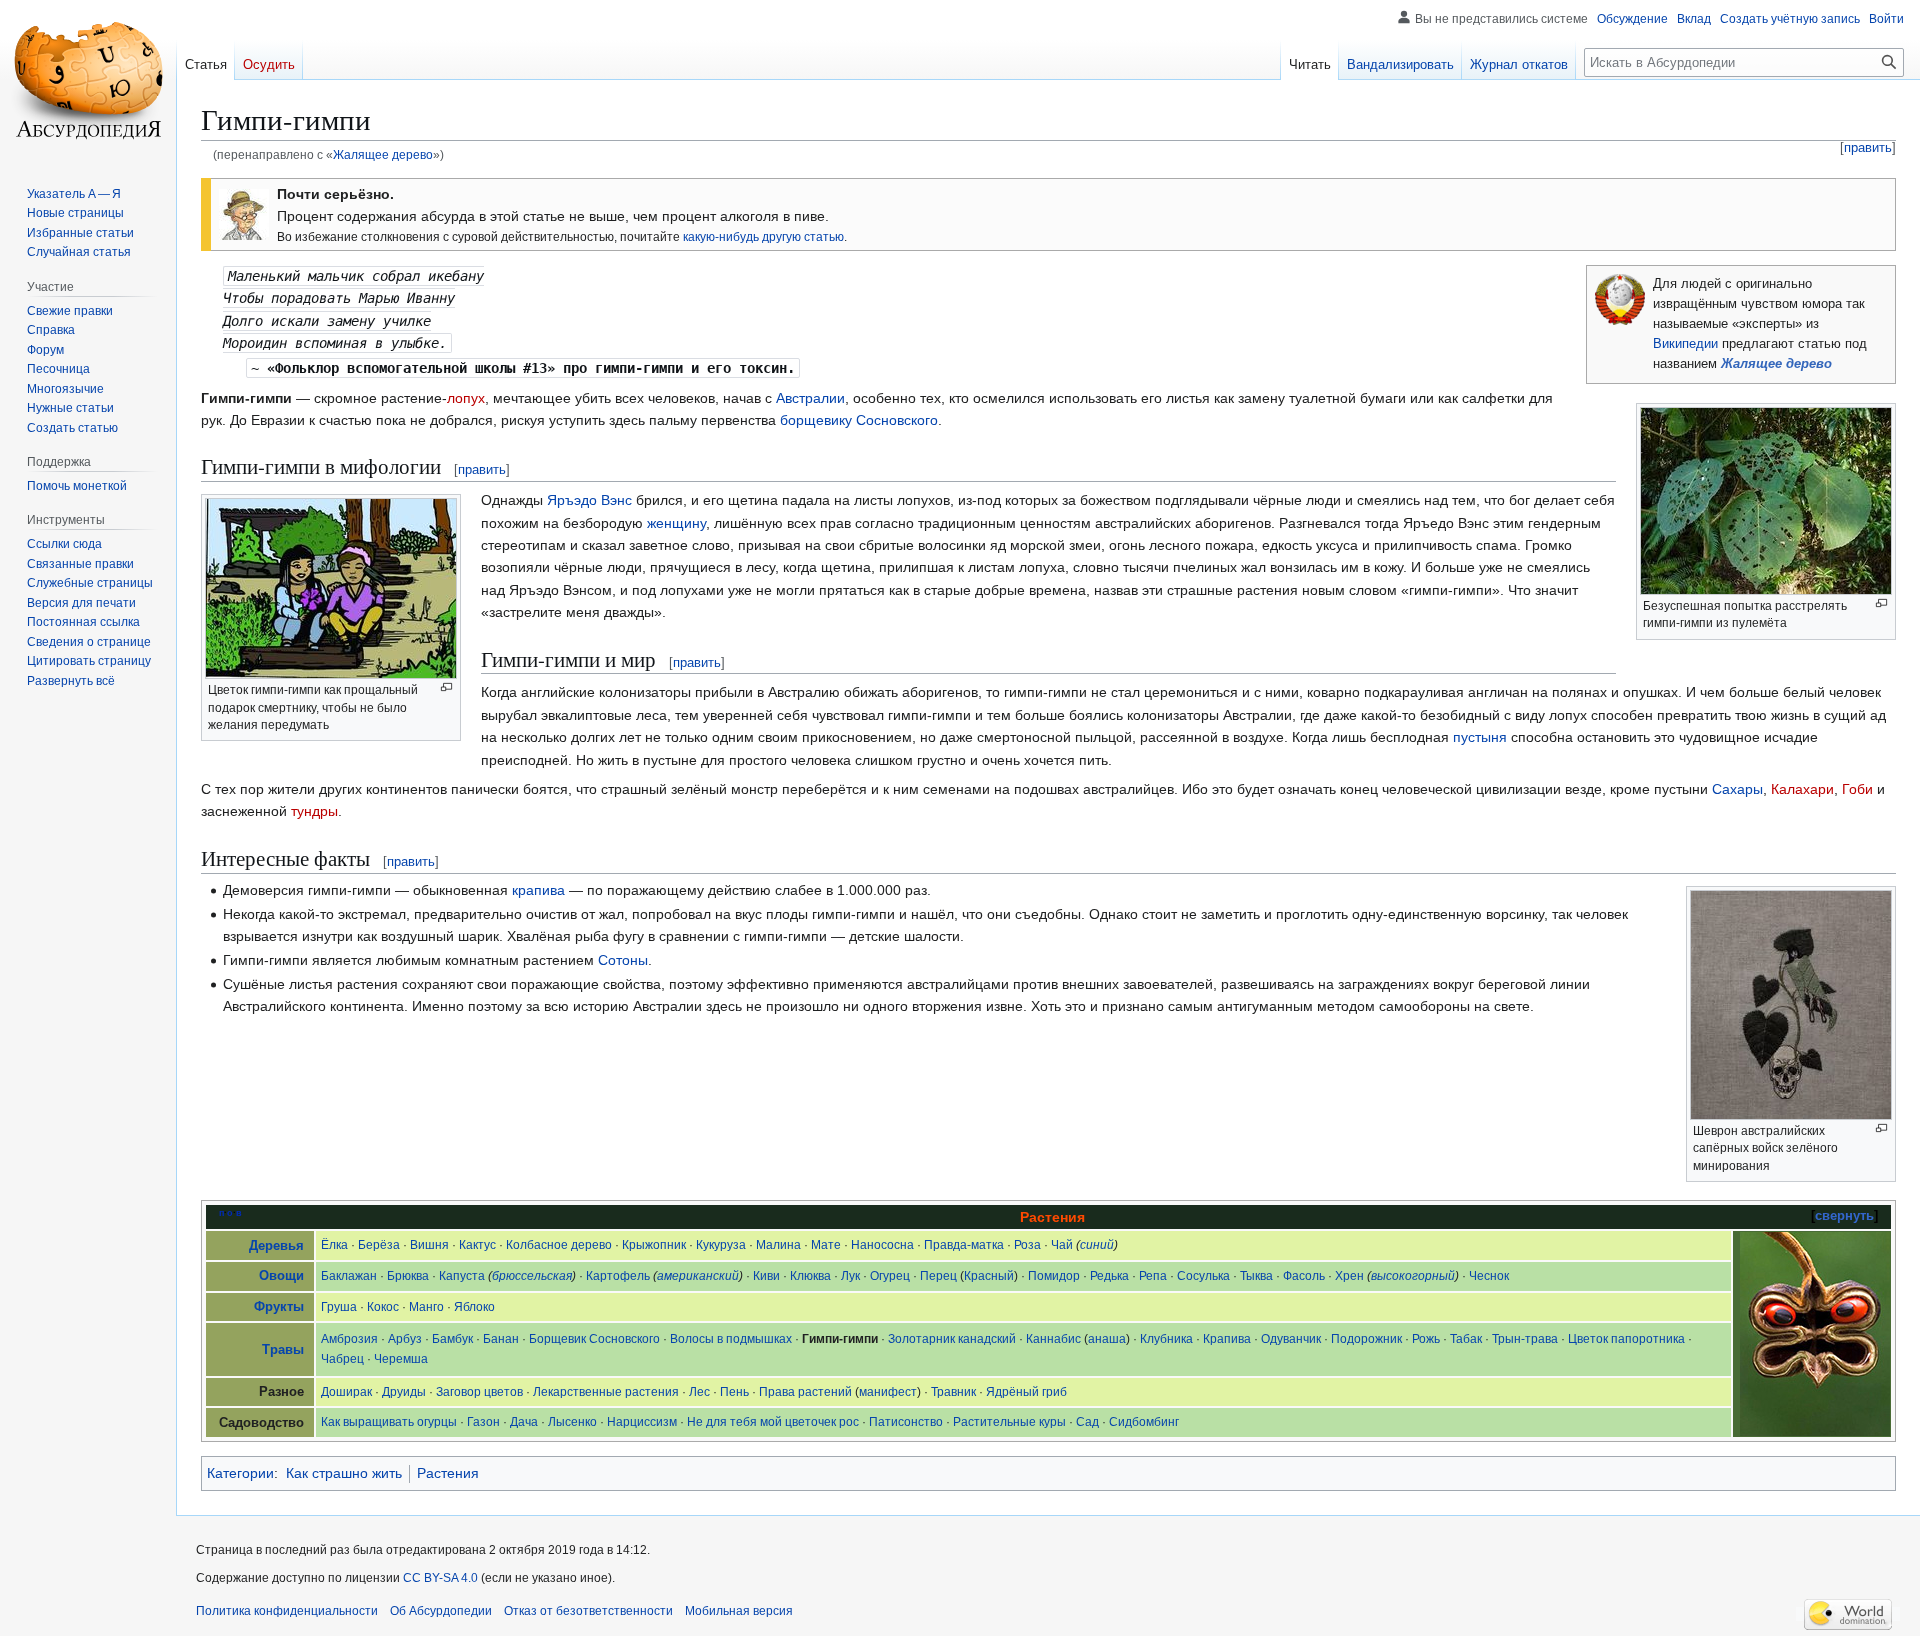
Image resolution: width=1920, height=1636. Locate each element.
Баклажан (349, 1276)
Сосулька (1203, 1276)
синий (1097, 1245)
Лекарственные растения (606, 1392)
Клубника (1166, 1339)
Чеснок (1489, 1276)
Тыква (1256, 1276)
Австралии (810, 398)
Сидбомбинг (1144, 1422)
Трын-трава (1525, 1339)
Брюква (408, 1276)
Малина (778, 1245)
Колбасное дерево (559, 1245)
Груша (339, 1307)
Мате (826, 1245)
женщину (676, 523)
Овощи (281, 1276)
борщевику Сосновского (859, 420)
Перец (938, 1276)
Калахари (1802, 789)
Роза (1027, 1245)
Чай (1062, 1245)
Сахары (1737, 789)
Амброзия (349, 1339)
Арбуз (405, 1339)
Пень (734, 1392)
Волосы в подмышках (731, 1339)
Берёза (379, 1245)
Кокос (383, 1307)
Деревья (276, 1246)
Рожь (1426, 1339)
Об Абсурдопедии (441, 1611)
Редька (1109, 1276)
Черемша (401, 1359)
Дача (524, 1422)
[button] (71, 681)
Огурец (890, 1276)
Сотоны (623, 960)
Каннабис (1053, 1339)
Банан (501, 1339)
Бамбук (452, 1339)
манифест (888, 1392)
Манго (426, 1307)
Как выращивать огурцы (389, 1422)
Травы (283, 1350)
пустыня (1480, 737)
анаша (1107, 1339)
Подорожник (1366, 1339)
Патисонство (906, 1422)
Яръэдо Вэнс (589, 500)
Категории (240, 1473)
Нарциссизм (642, 1422)
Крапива (1227, 1339)
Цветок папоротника (1626, 1339)
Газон (483, 1422)
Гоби (1857, 789)
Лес (699, 1392)
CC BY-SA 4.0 (440, 1578)
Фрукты (279, 1307)
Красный (989, 1276)
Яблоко (474, 1307)
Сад (1087, 1422)
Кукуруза (721, 1245)
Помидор (1054, 1276)
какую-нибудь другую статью (763, 236)
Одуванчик (1291, 1339)
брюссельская (532, 1276)
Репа (1153, 1276)
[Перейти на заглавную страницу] (88, 80)
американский (698, 1276)
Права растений (805, 1392)
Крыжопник (654, 1245)
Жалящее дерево (383, 154)
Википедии (1685, 344)
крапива (538, 890)
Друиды (404, 1392)
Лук (850, 1276)
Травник (953, 1392)
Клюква (810, 1276)
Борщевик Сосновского (594, 1339)
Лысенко (572, 1422)
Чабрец (342, 1359)
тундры (314, 811)
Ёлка (334, 1245)
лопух (466, 398)
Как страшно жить (344, 1473)
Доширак (346, 1392)
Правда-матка (964, 1245)
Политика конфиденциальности (287, 1611)
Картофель (618, 1276)
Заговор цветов (479, 1392)
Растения (448, 1473)
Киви (766, 1276)
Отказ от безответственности (588, 1611)
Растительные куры (1009, 1422)
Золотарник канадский (952, 1339)
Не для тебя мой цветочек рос (773, 1422)
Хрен (1349, 1276)
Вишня (429, 1245)
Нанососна (882, 1245)
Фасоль (1304, 1276)
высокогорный (1413, 1276)
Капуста (462, 1276)
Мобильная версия (739, 1611)
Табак (1466, 1339)
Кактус (477, 1245)
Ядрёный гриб (1026, 1392)
